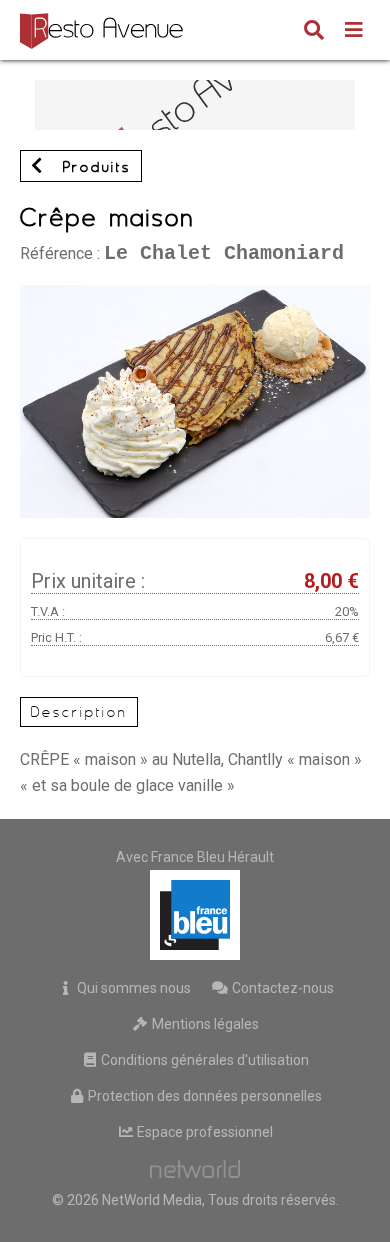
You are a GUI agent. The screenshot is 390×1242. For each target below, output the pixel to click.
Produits (93, 167)
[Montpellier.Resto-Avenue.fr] (104, 30)
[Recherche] (314, 32)
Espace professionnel (203, 1132)
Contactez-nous (281, 988)
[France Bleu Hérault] (195, 915)
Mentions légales (204, 1024)
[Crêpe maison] (195, 294)
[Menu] (354, 32)
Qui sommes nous (132, 988)
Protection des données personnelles (203, 1096)
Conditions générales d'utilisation (203, 1060)
